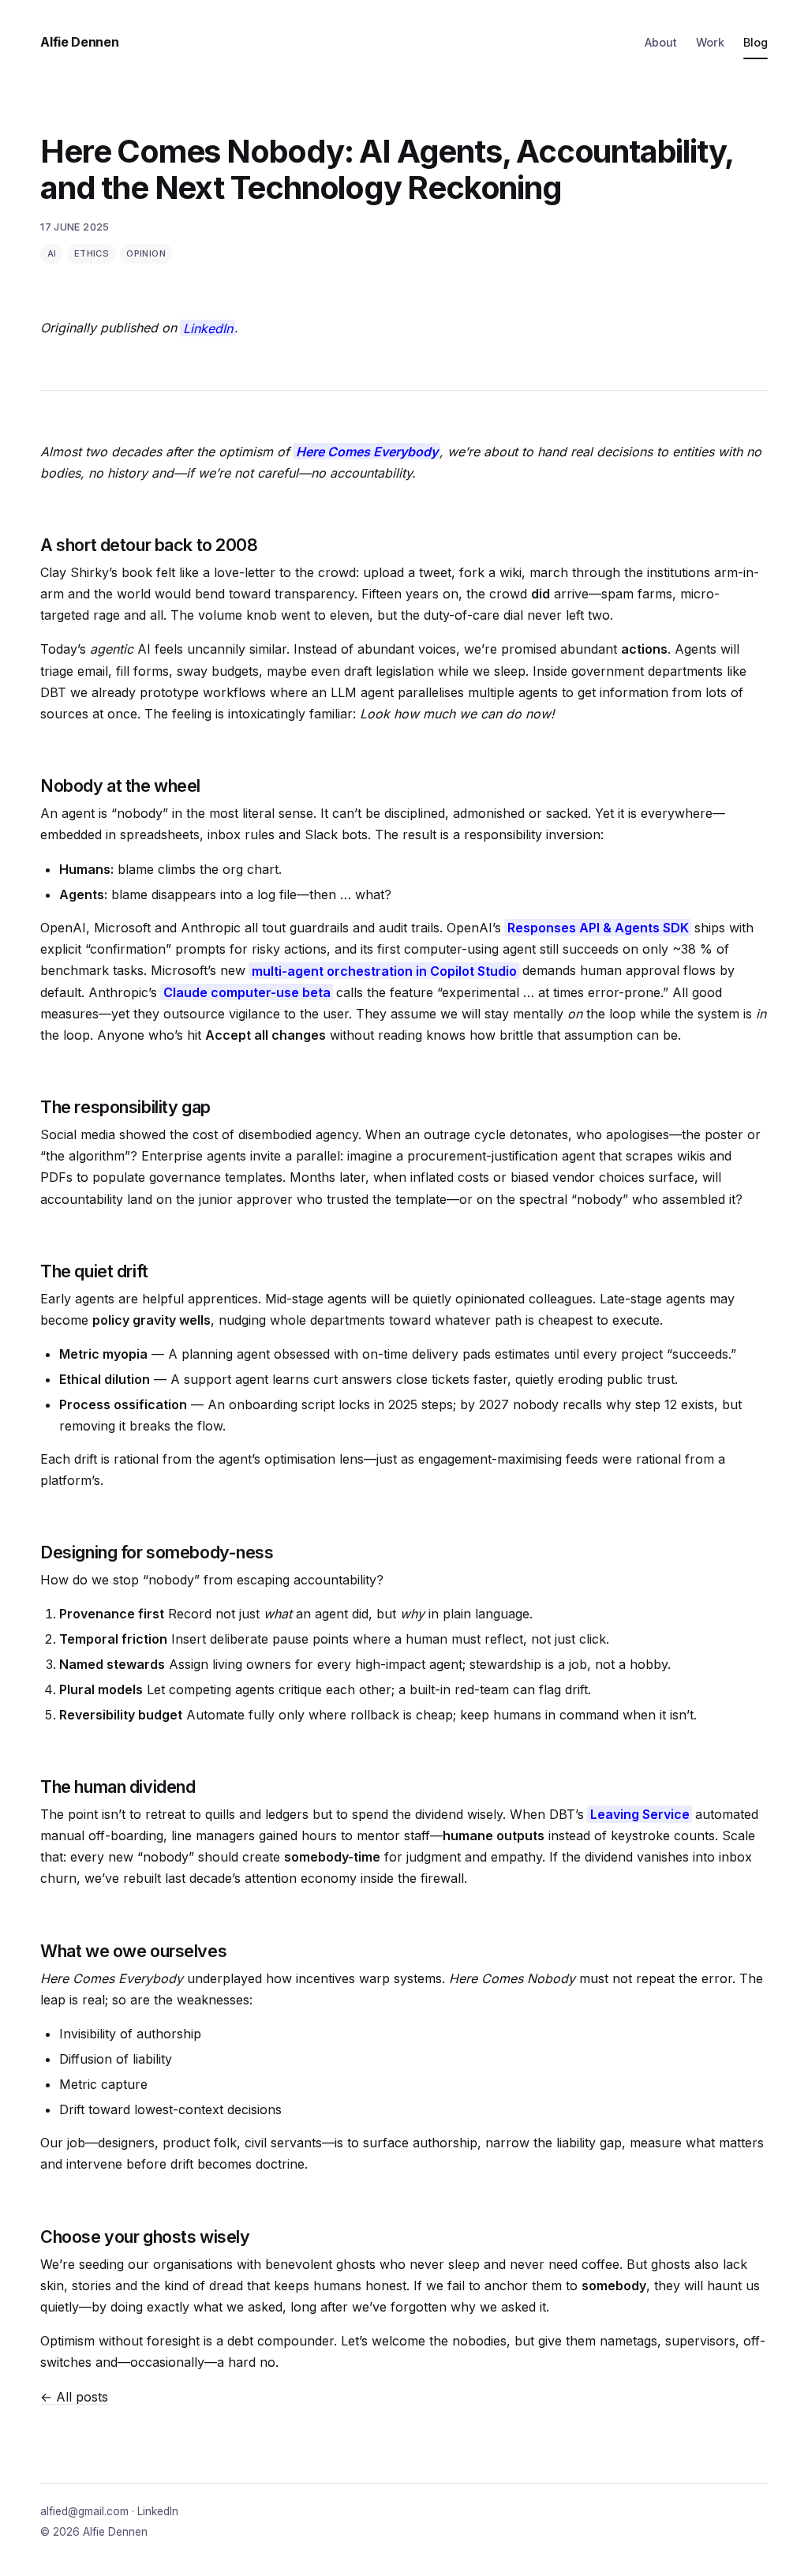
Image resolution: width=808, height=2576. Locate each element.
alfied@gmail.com (84, 2511)
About (661, 42)
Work (710, 42)
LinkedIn (208, 328)
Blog (756, 42)
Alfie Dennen (79, 42)
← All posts (74, 2397)
